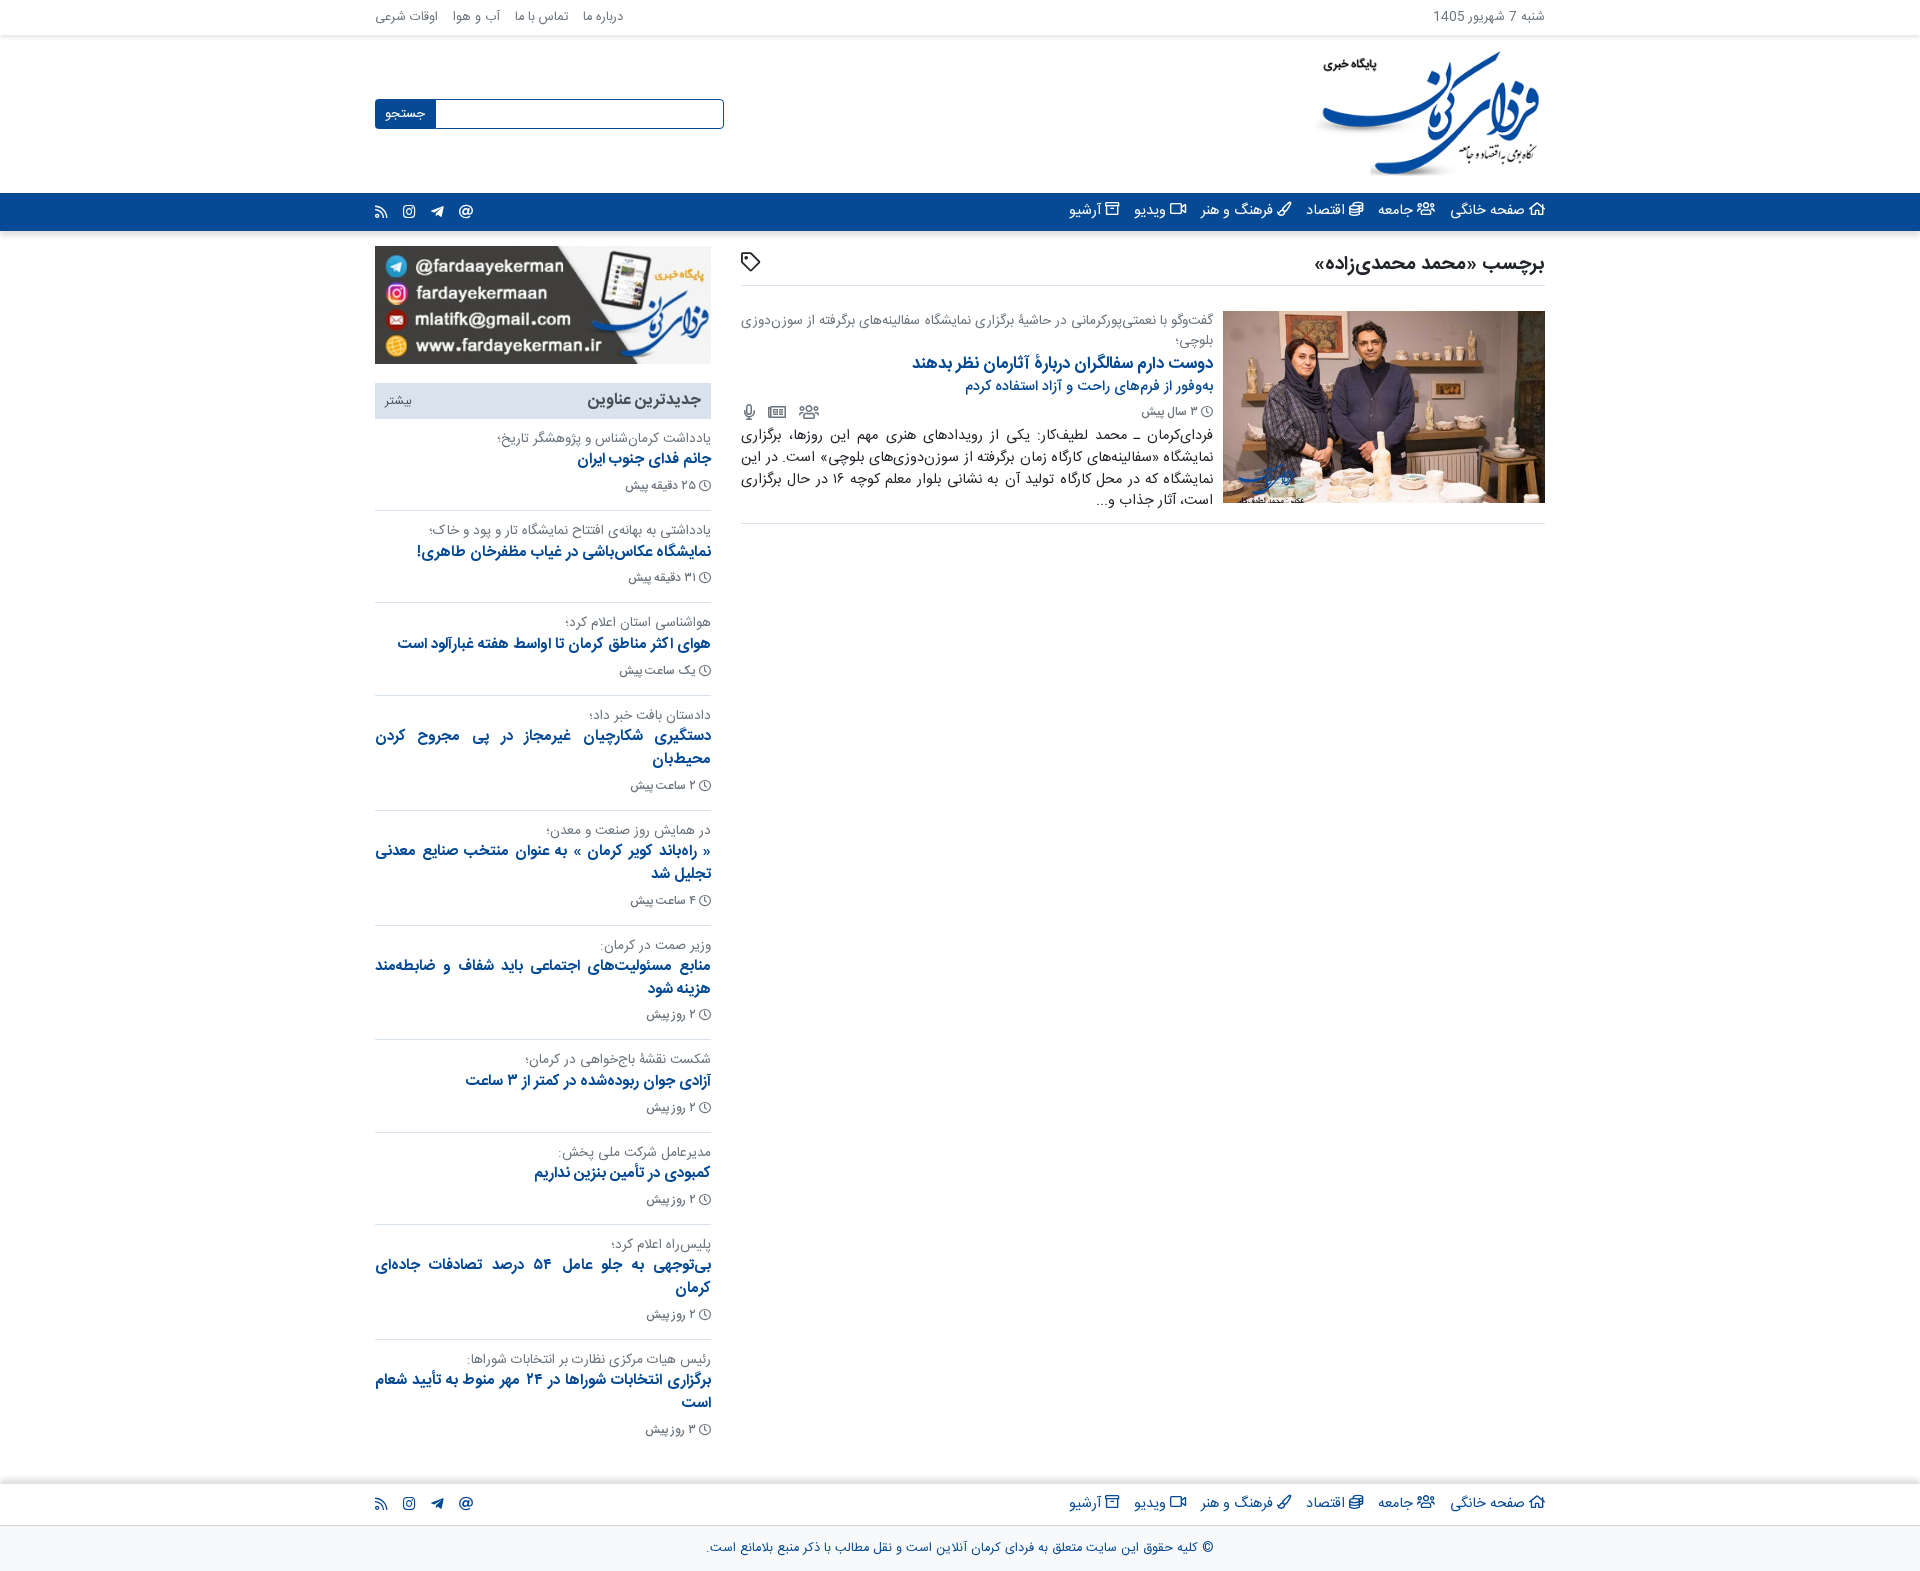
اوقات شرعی (406, 17)
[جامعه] (807, 412)
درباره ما (603, 17)
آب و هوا (476, 17)
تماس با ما (541, 17)
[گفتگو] (748, 412)
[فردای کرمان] (775, 412)
